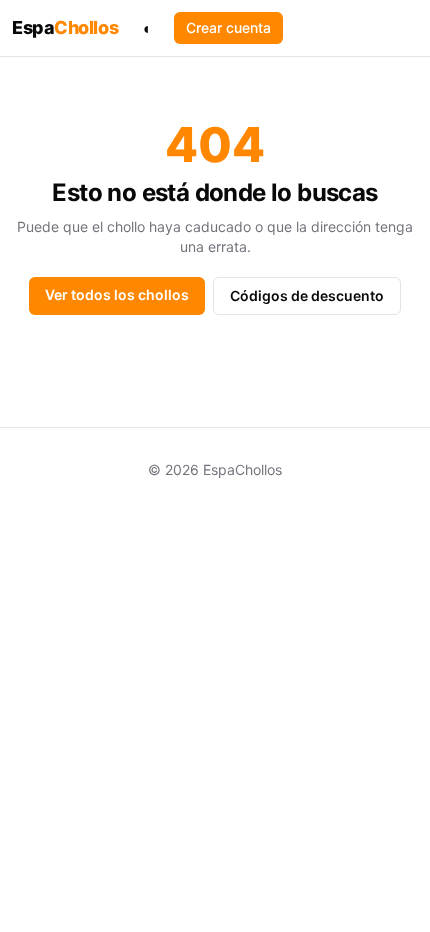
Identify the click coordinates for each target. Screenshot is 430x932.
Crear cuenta (228, 27)
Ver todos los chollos (117, 294)
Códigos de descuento (307, 295)
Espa (65, 27)
